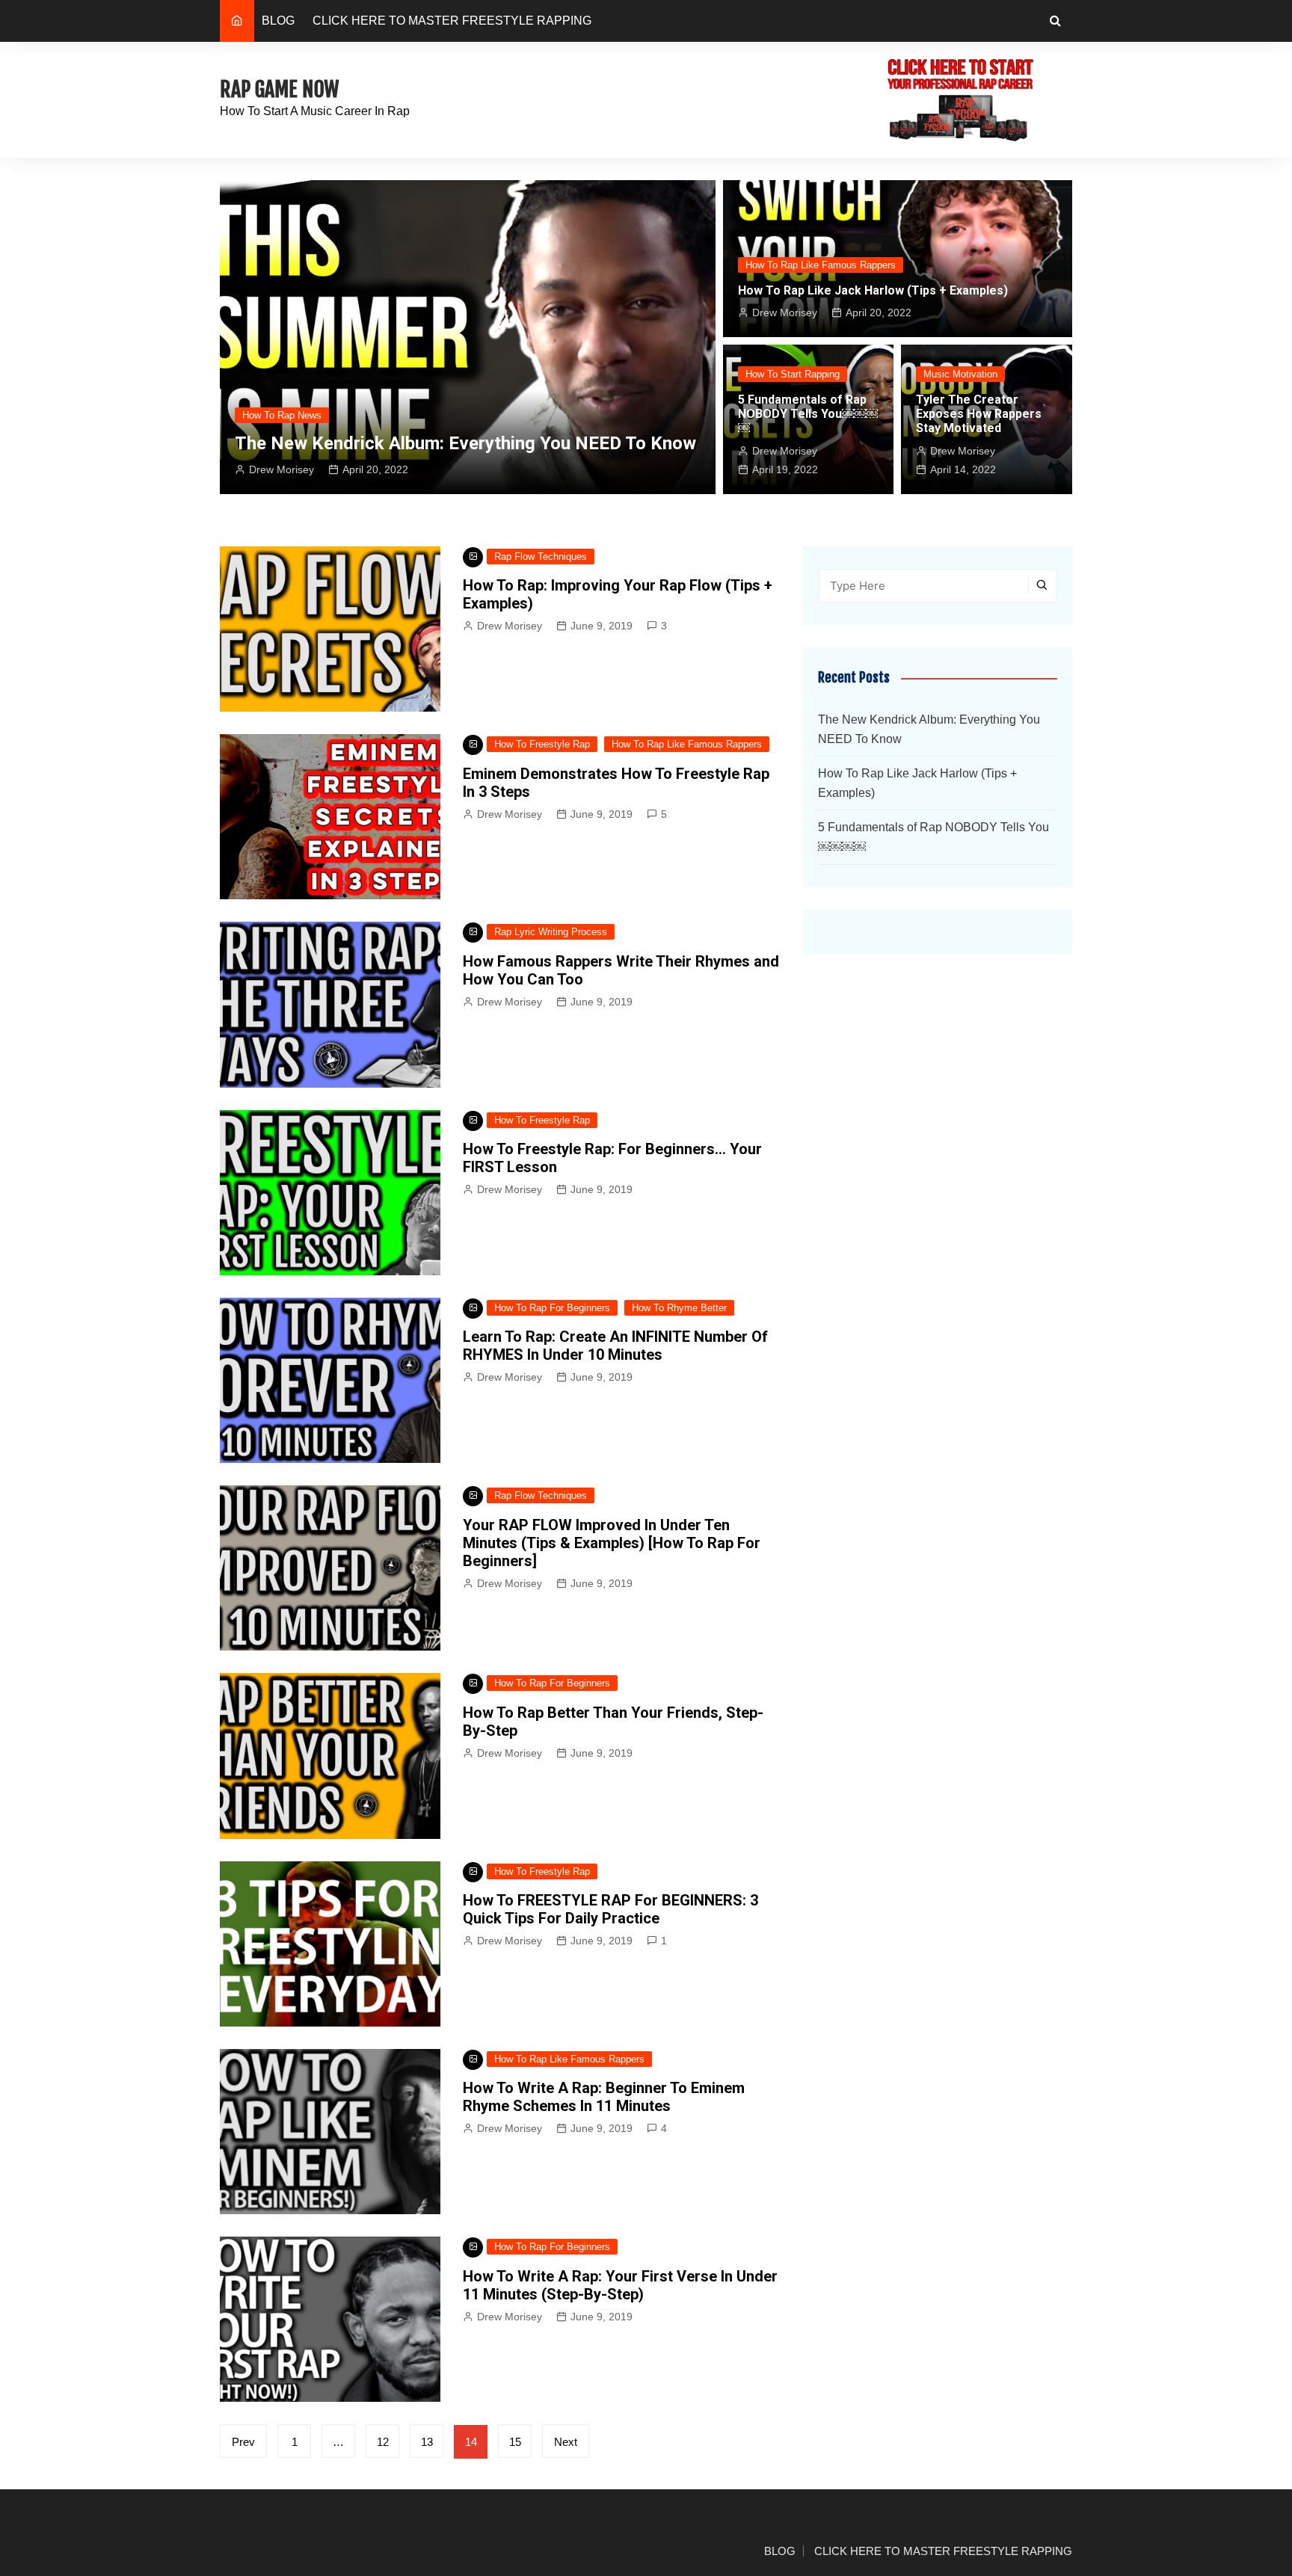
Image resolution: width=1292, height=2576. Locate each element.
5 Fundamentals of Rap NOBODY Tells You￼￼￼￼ (808, 414)
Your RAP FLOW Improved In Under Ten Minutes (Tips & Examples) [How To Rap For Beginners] (612, 1543)
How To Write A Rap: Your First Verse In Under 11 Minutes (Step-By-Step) (620, 2285)
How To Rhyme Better (679, 1308)
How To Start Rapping (793, 374)
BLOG (278, 21)
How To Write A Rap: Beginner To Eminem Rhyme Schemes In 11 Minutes (604, 2097)
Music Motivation (960, 374)
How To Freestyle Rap (542, 744)
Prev (243, 2442)
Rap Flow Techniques (541, 557)
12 (383, 2442)
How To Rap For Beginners (552, 1308)
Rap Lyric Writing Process (551, 932)
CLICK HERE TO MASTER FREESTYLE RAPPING (452, 21)
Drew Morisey (282, 469)
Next (566, 2442)
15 (515, 2442)
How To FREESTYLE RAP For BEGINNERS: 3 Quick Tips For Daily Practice (610, 1909)
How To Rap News (282, 415)
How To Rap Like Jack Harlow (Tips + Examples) (873, 290)
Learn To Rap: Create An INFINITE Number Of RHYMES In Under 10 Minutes (615, 1346)
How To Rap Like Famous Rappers (821, 265)
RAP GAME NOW (279, 89)
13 (427, 2442)
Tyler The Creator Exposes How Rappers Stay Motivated (979, 414)
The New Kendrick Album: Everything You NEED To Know (465, 443)
